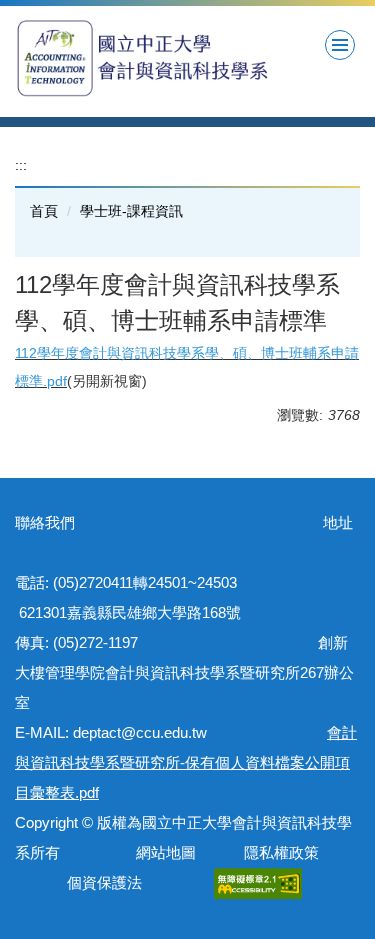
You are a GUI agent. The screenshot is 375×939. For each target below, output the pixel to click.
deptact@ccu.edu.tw (147, 732)
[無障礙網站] (258, 882)
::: (21, 165)
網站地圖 (162, 852)
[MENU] (340, 45)
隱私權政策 (281, 852)
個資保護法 (104, 882)
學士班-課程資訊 (131, 211)
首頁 (44, 211)
